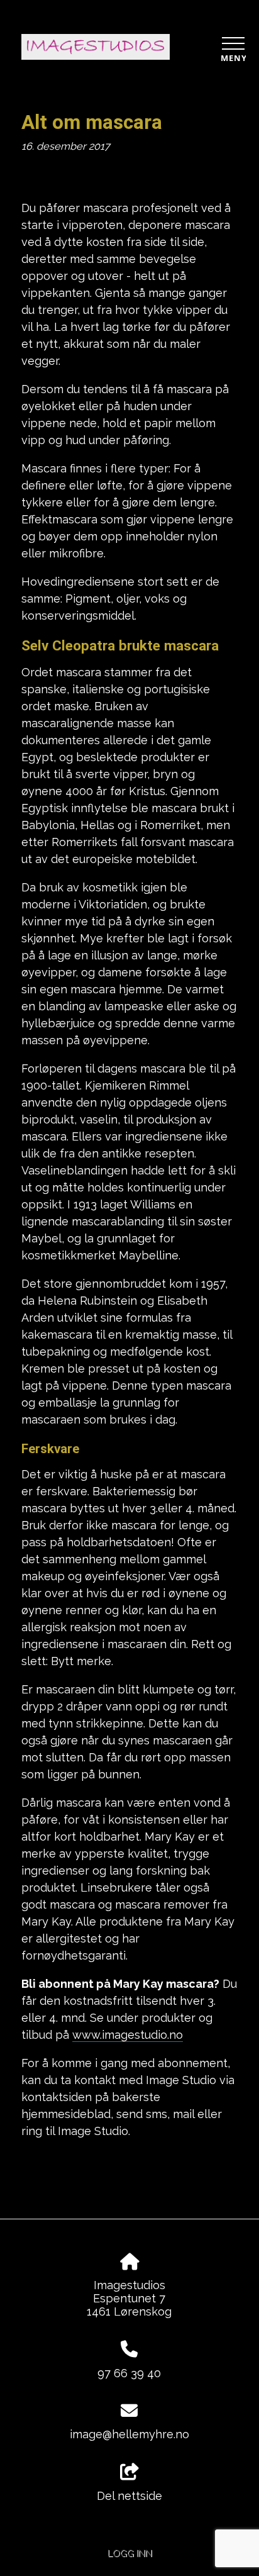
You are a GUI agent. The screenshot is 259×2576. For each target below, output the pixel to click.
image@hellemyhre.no (129, 2434)
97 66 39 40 (129, 2373)
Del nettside (129, 2496)
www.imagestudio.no (128, 2035)
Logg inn (130, 2553)
